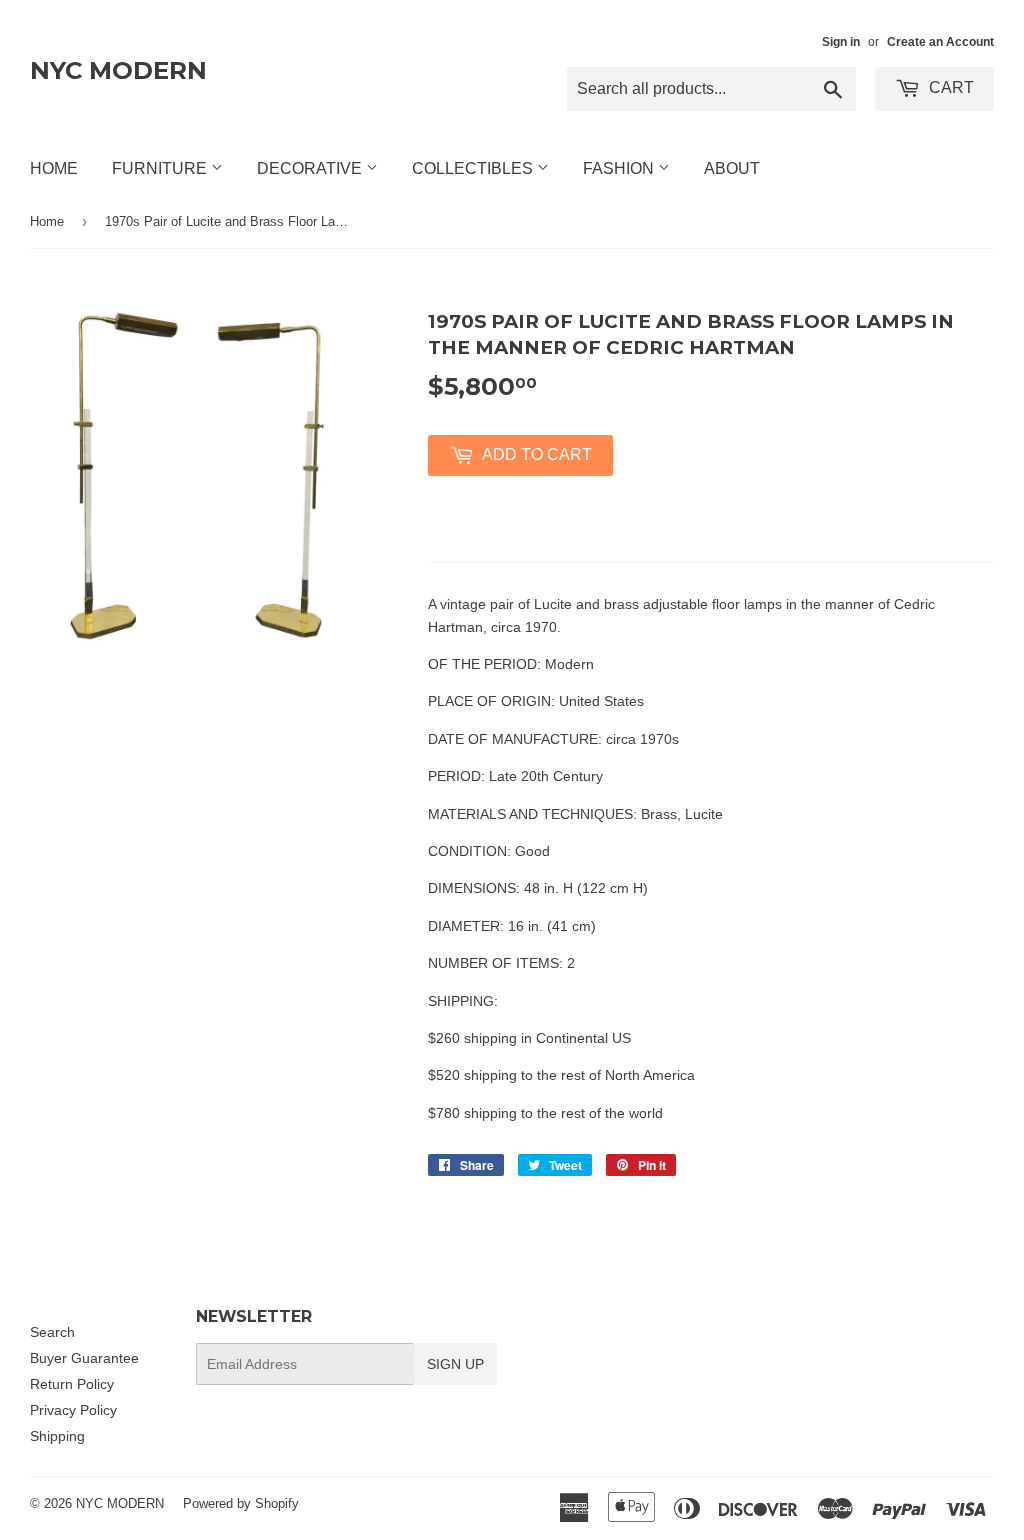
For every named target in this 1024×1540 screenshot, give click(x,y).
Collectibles (474, 168)
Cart (949, 87)
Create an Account (940, 42)
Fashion (620, 168)
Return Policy (72, 1384)
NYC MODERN (118, 70)
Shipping (57, 1436)
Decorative (311, 168)
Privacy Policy (73, 1410)
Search (52, 1332)
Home (54, 168)
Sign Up (455, 1364)
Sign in (841, 42)
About (732, 168)
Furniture (161, 168)
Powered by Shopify (241, 1503)
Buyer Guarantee (84, 1358)
